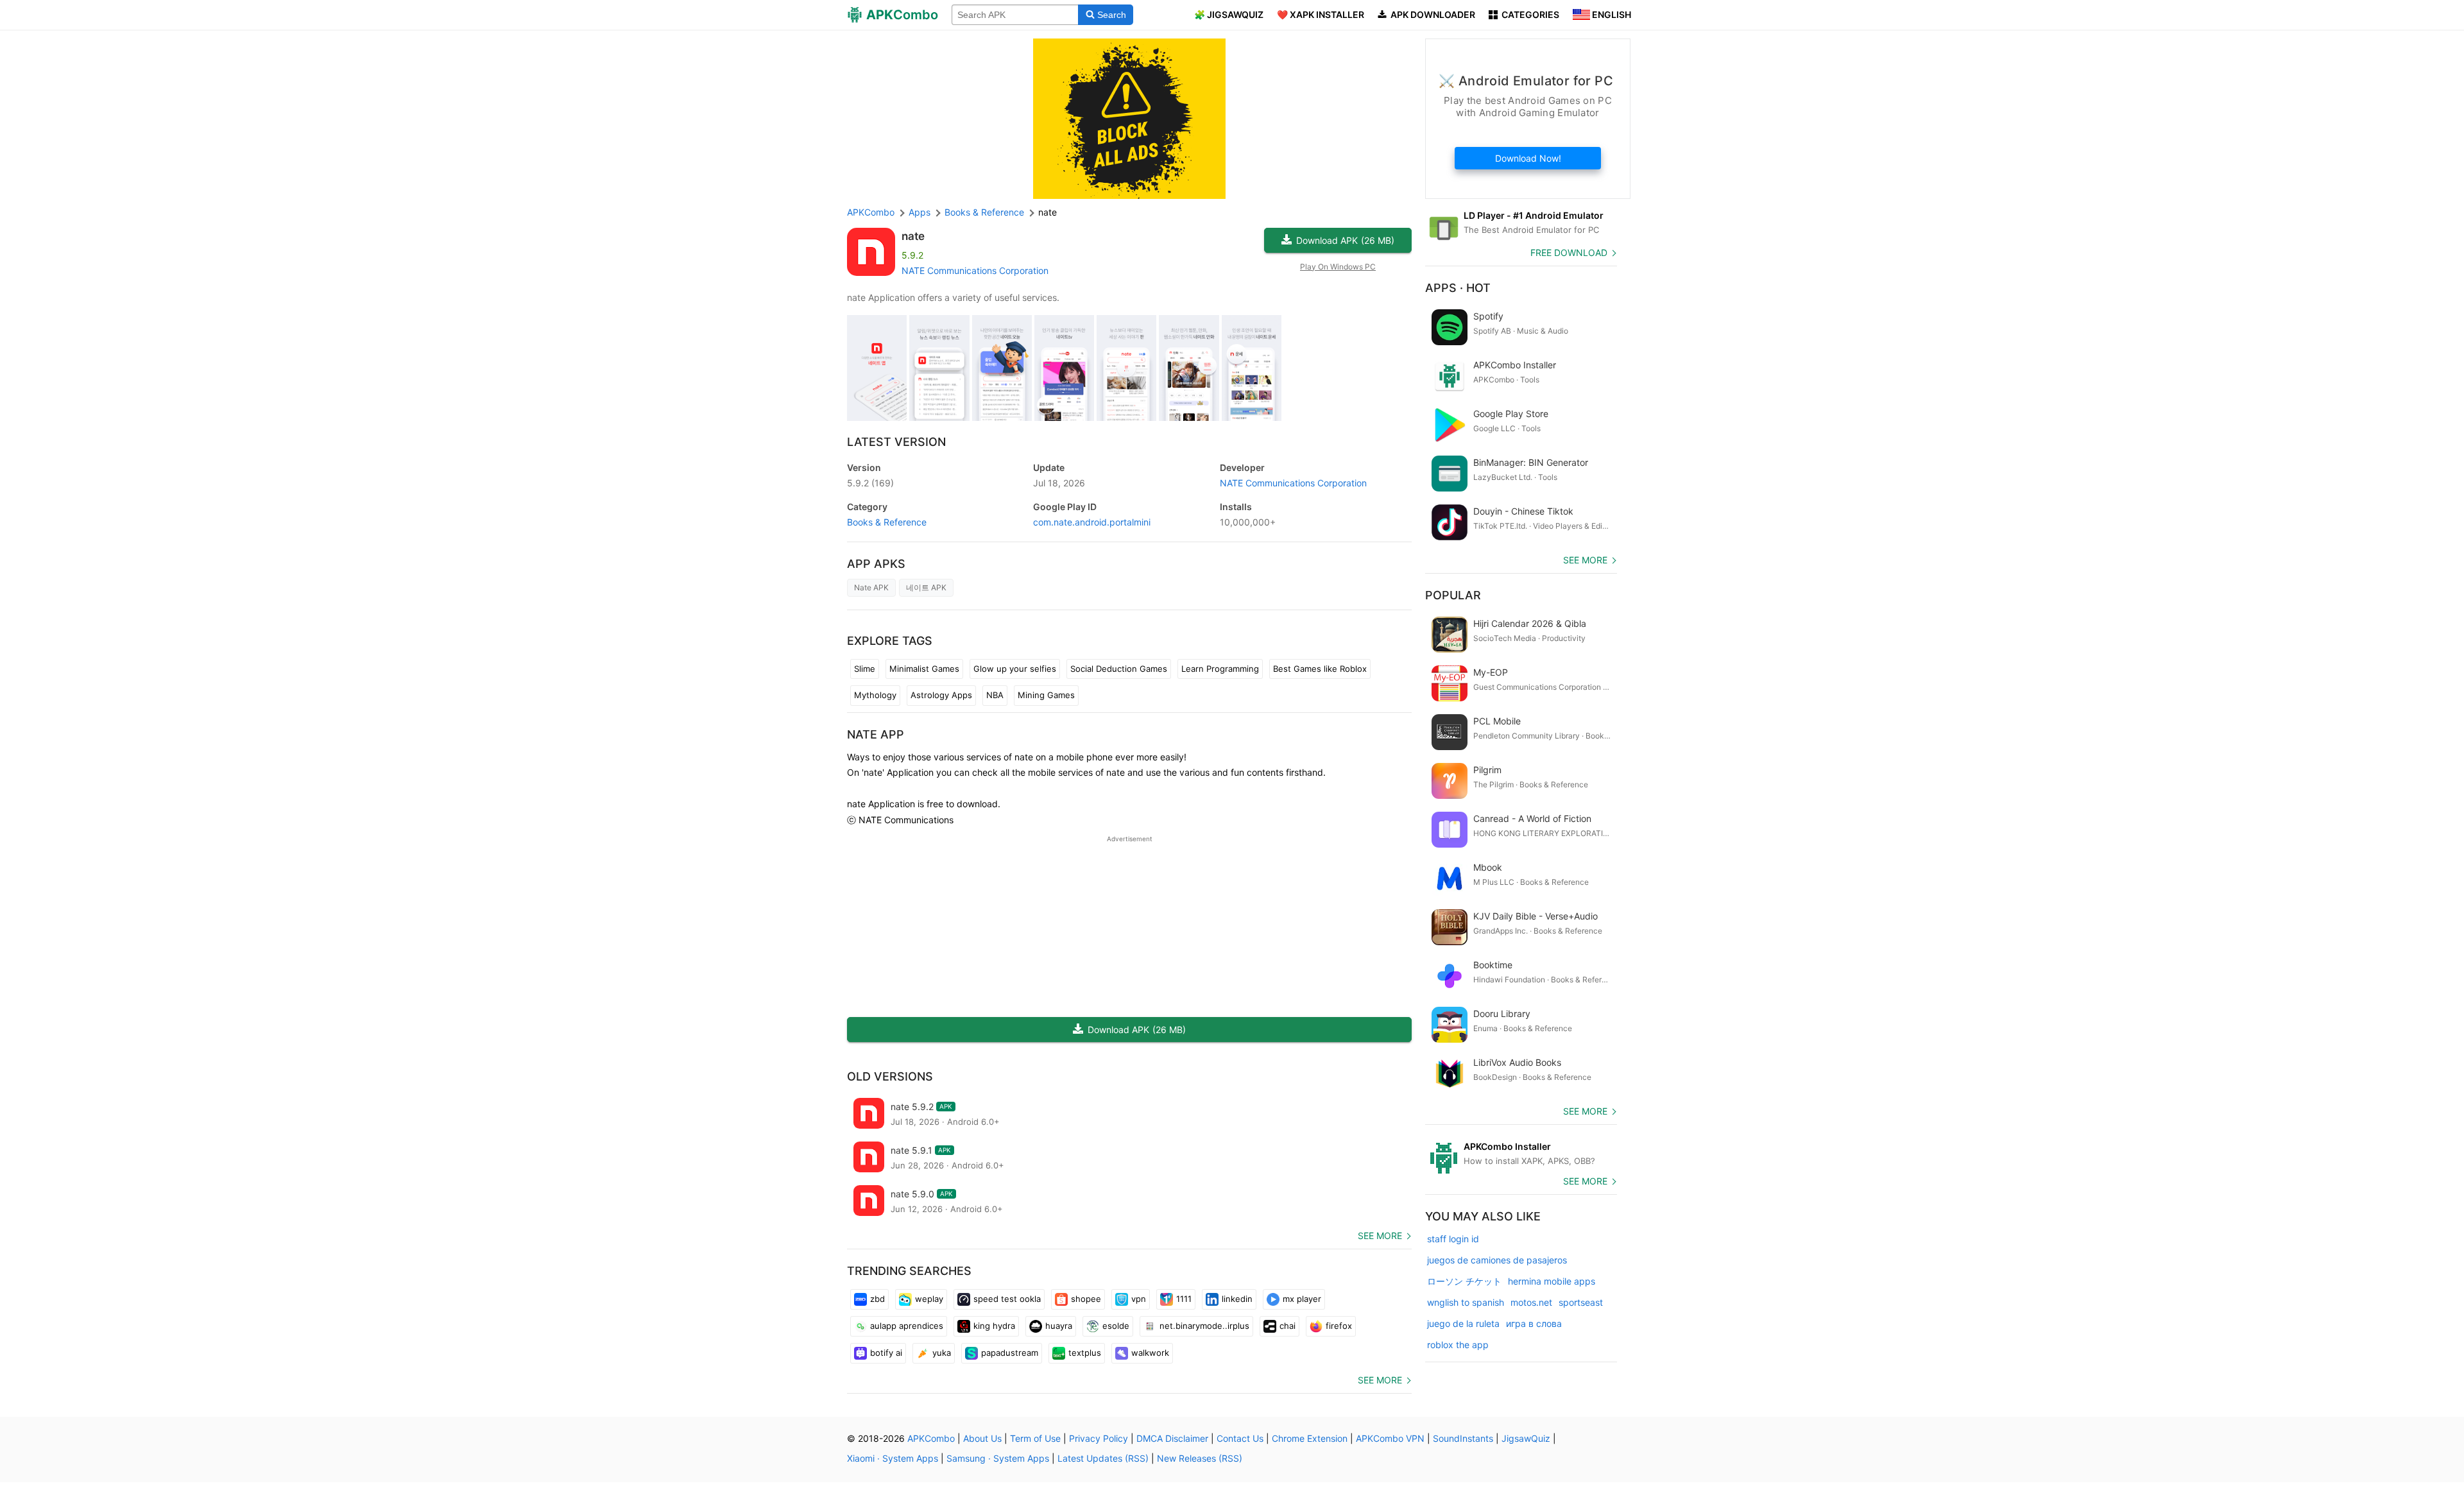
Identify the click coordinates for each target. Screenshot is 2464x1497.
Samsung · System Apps (998, 1458)
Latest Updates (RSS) (1103, 1458)
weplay (929, 1299)
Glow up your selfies (1015, 669)
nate (913, 236)
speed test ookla (1007, 1299)
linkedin (1237, 1299)
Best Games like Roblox (1320, 669)
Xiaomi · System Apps (893, 1458)
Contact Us (1240, 1438)
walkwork (1150, 1353)
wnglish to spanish (1466, 1302)
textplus (1085, 1353)
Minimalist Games (924, 669)
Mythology (875, 695)
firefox (1339, 1326)
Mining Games (1046, 695)
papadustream (1010, 1353)
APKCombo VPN (1390, 1438)
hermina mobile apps (1552, 1281)
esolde (1116, 1326)
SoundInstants (1463, 1438)
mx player (1302, 1299)
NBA (995, 695)
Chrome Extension (1310, 1438)
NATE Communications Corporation (975, 270)
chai (1288, 1326)
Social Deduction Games (1119, 669)
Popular (1453, 595)
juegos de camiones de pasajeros (1497, 1260)
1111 (1184, 1299)
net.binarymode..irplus (1204, 1326)
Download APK (1345, 240)
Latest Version (896, 442)
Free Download (1569, 252)
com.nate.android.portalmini (1092, 522)
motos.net (1531, 1302)
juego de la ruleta (1463, 1323)
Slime (865, 669)
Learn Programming (1220, 669)
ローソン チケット (1464, 1281)
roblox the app (1458, 1345)
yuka (942, 1353)
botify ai (886, 1353)
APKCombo (871, 212)
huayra (1059, 1326)
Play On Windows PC (1338, 267)
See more (1380, 1236)
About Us (982, 1438)
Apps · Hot (1458, 288)
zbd (877, 1299)
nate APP (876, 734)
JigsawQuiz (1526, 1438)
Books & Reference (887, 522)
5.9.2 (870, 483)
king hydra (994, 1326)
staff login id (1453, 1239)
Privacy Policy (1099, 1438)
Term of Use (1035, 1438)
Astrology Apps (941, 695)
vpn (1139, 1299)
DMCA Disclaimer (1172, 1438)
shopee (1086, 1299)
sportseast (1581, 1302)
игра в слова (1534, 1323)
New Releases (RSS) (1200, 1458)
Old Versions (890, 1076)
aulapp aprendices (907, 1326)
